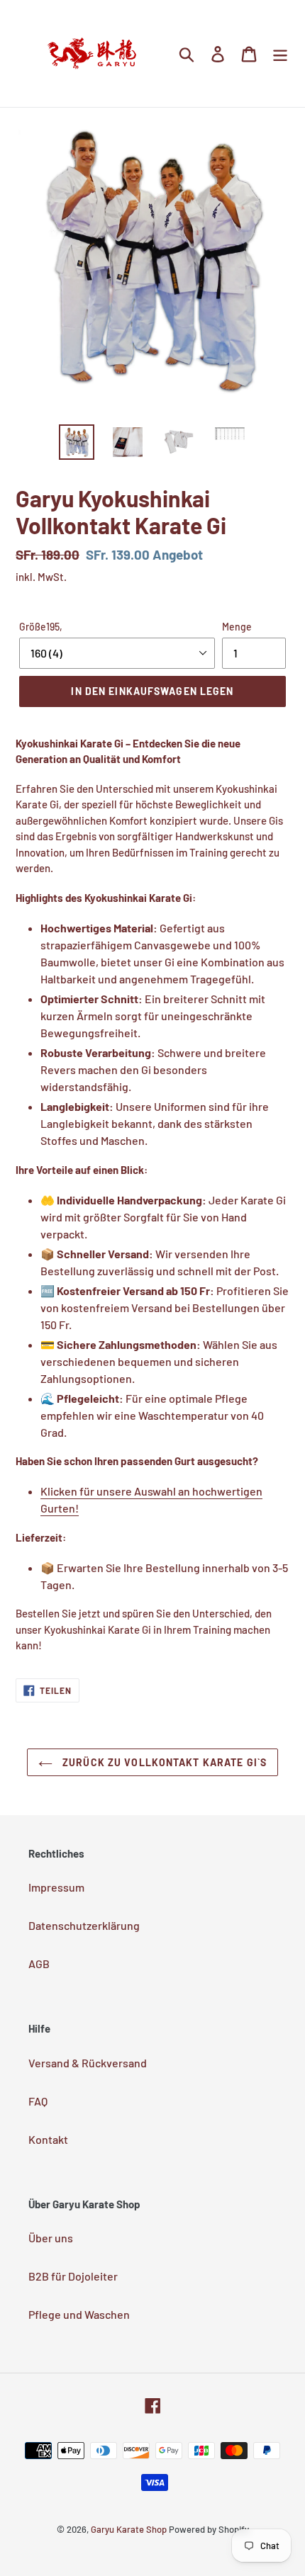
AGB (39, 1964)
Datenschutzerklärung (84, 1925)
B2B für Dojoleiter (73, 2276)
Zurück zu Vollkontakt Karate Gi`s (163, 1762)
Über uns (51, 2238)
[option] (77, 442)
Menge (237, 627)
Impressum (56, 1887)
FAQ (38, 2101)
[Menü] (280, 53)
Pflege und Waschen (79, 2314)
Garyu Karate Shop (129, 2529)
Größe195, (41, 627)
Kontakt (48, 2139)
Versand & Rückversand (88, 2063)
